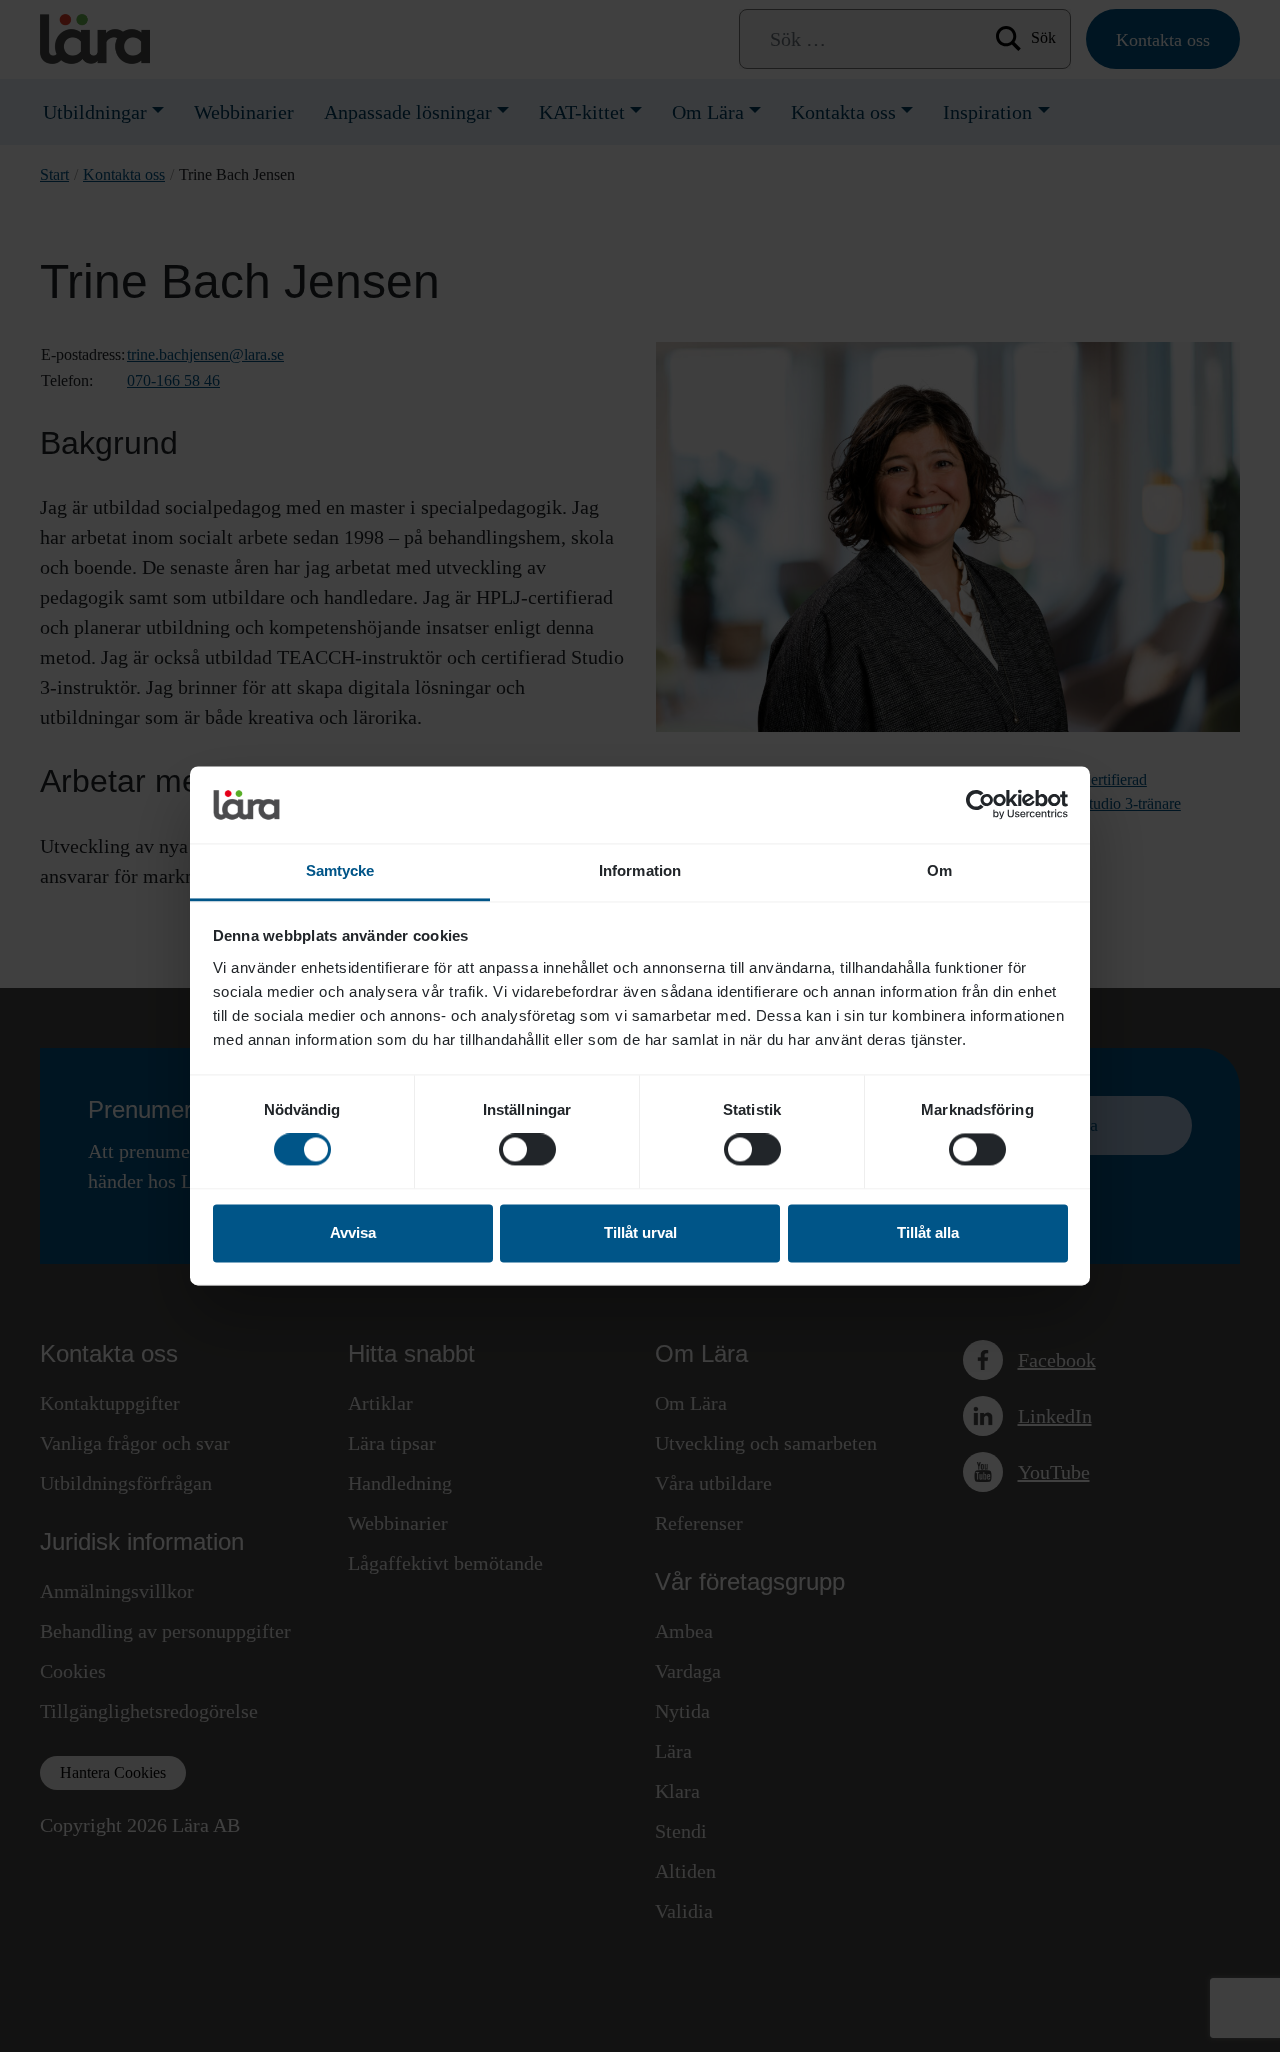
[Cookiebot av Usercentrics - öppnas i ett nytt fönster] (980, 805)
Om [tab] (939, 870)
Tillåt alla (928, 1232)
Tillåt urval (640, 1232)
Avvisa (353, 1232)
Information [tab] (640, 870)
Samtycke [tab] (340, 870)
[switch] (527, 1150)
